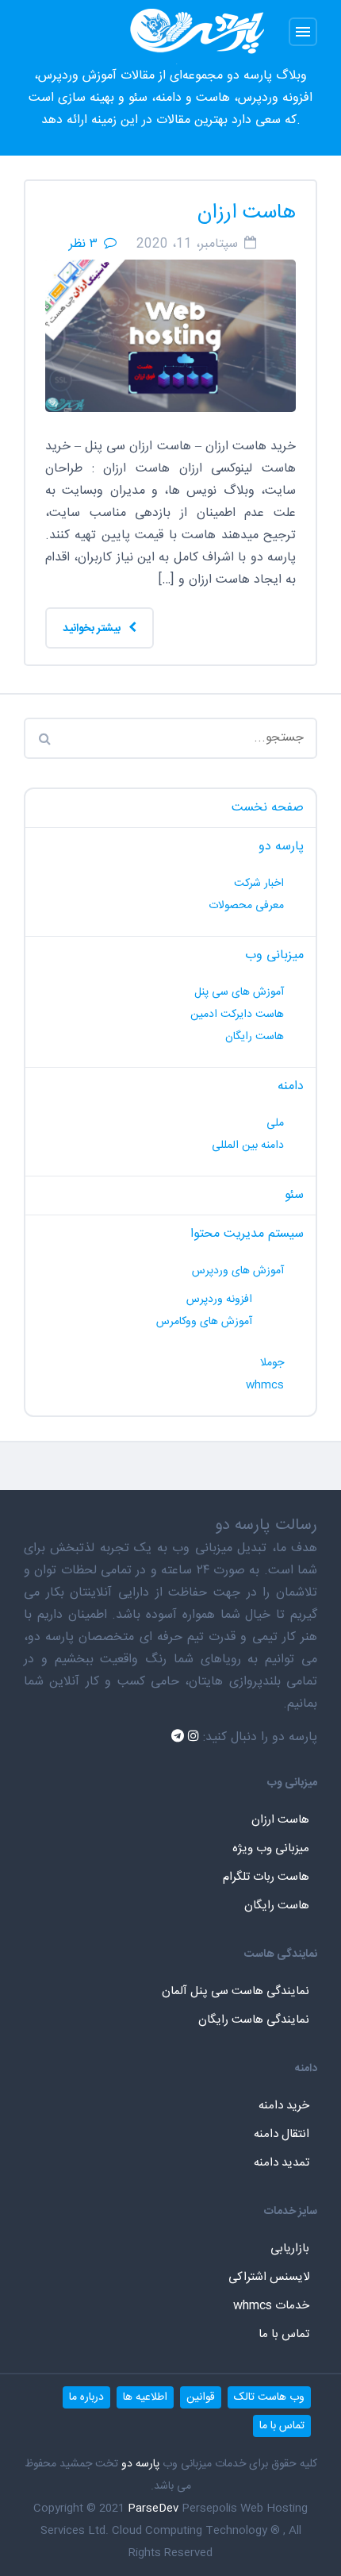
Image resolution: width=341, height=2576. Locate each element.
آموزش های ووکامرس (204, 1322)
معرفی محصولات (246, 906)
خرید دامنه (284, 2106)
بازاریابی (290, 2249)
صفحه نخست (268, 808)
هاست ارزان (247, 213)
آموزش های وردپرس (238, 1271)
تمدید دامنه (282, 2163)
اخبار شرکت (259, 884)
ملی (275, 1123)
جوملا (272, 1363)
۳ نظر (83, 244)
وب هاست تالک (269, 2397)
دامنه (291, 1086)
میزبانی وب (274, 955)
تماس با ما (284, 2334)
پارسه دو (281, 847)
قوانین (201, 2397)
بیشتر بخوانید (93, 629)
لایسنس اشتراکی (269, 2277)
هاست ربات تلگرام (266, 1877)
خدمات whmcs (271, 2306)
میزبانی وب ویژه (271, 1848)
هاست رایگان (255, 1037)
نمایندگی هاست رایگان (254, 2020)
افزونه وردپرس (219, 1300)
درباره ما (86, 2397)
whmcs (265, 1385)
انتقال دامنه (282, 2134)
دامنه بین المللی (248, 1146)
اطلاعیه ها (145, 2397)
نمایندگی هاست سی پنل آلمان (236, 1991)
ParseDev (153, 2509)
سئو (294, 1195)
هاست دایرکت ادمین (237, 1015)
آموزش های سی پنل (239, 992)
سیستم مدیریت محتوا (247, 1234)
